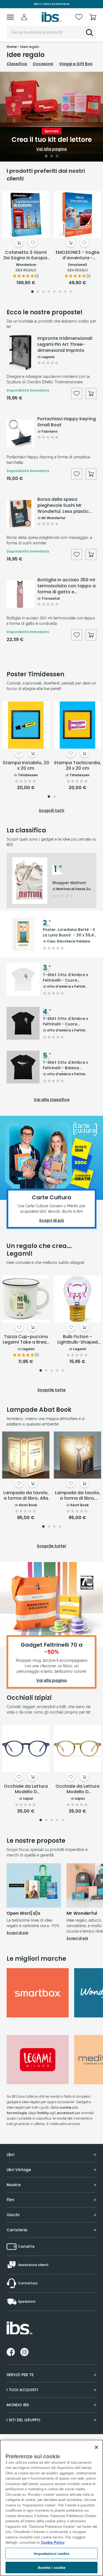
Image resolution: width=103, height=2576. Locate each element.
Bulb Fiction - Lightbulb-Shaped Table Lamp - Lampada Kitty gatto (77, 1340)
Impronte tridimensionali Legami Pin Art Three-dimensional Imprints (65, 344)
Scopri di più (17, 1933)
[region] (51, 2508)
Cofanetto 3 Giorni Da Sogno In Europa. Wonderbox (26, 255)
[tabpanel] (51, 117)
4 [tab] (49, 292)
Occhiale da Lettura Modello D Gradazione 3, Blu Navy (26, 1789)
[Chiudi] (96, 2447)
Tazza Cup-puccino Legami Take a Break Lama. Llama (26, 1340)
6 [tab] (60, 292)
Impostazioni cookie (51, 2553)
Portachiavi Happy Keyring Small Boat (67, 422)
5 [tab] (54, 292)
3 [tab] (57, 157)
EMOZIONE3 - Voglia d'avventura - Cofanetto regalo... (78, 255)
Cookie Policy (53, 2542)
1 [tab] (46, 157)
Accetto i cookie (51, 2567)
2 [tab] (52, 157)
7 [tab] (65, 292)
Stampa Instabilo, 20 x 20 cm (26, 766)
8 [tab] (71, 292)
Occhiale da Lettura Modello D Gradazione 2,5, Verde (77, 1789)
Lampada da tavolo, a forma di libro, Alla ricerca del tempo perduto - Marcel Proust (26, 1496)
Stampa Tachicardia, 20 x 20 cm (77, 766)
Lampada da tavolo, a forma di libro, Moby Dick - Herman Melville (78, 1496)
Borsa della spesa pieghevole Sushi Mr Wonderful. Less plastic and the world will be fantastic (63, 505)
